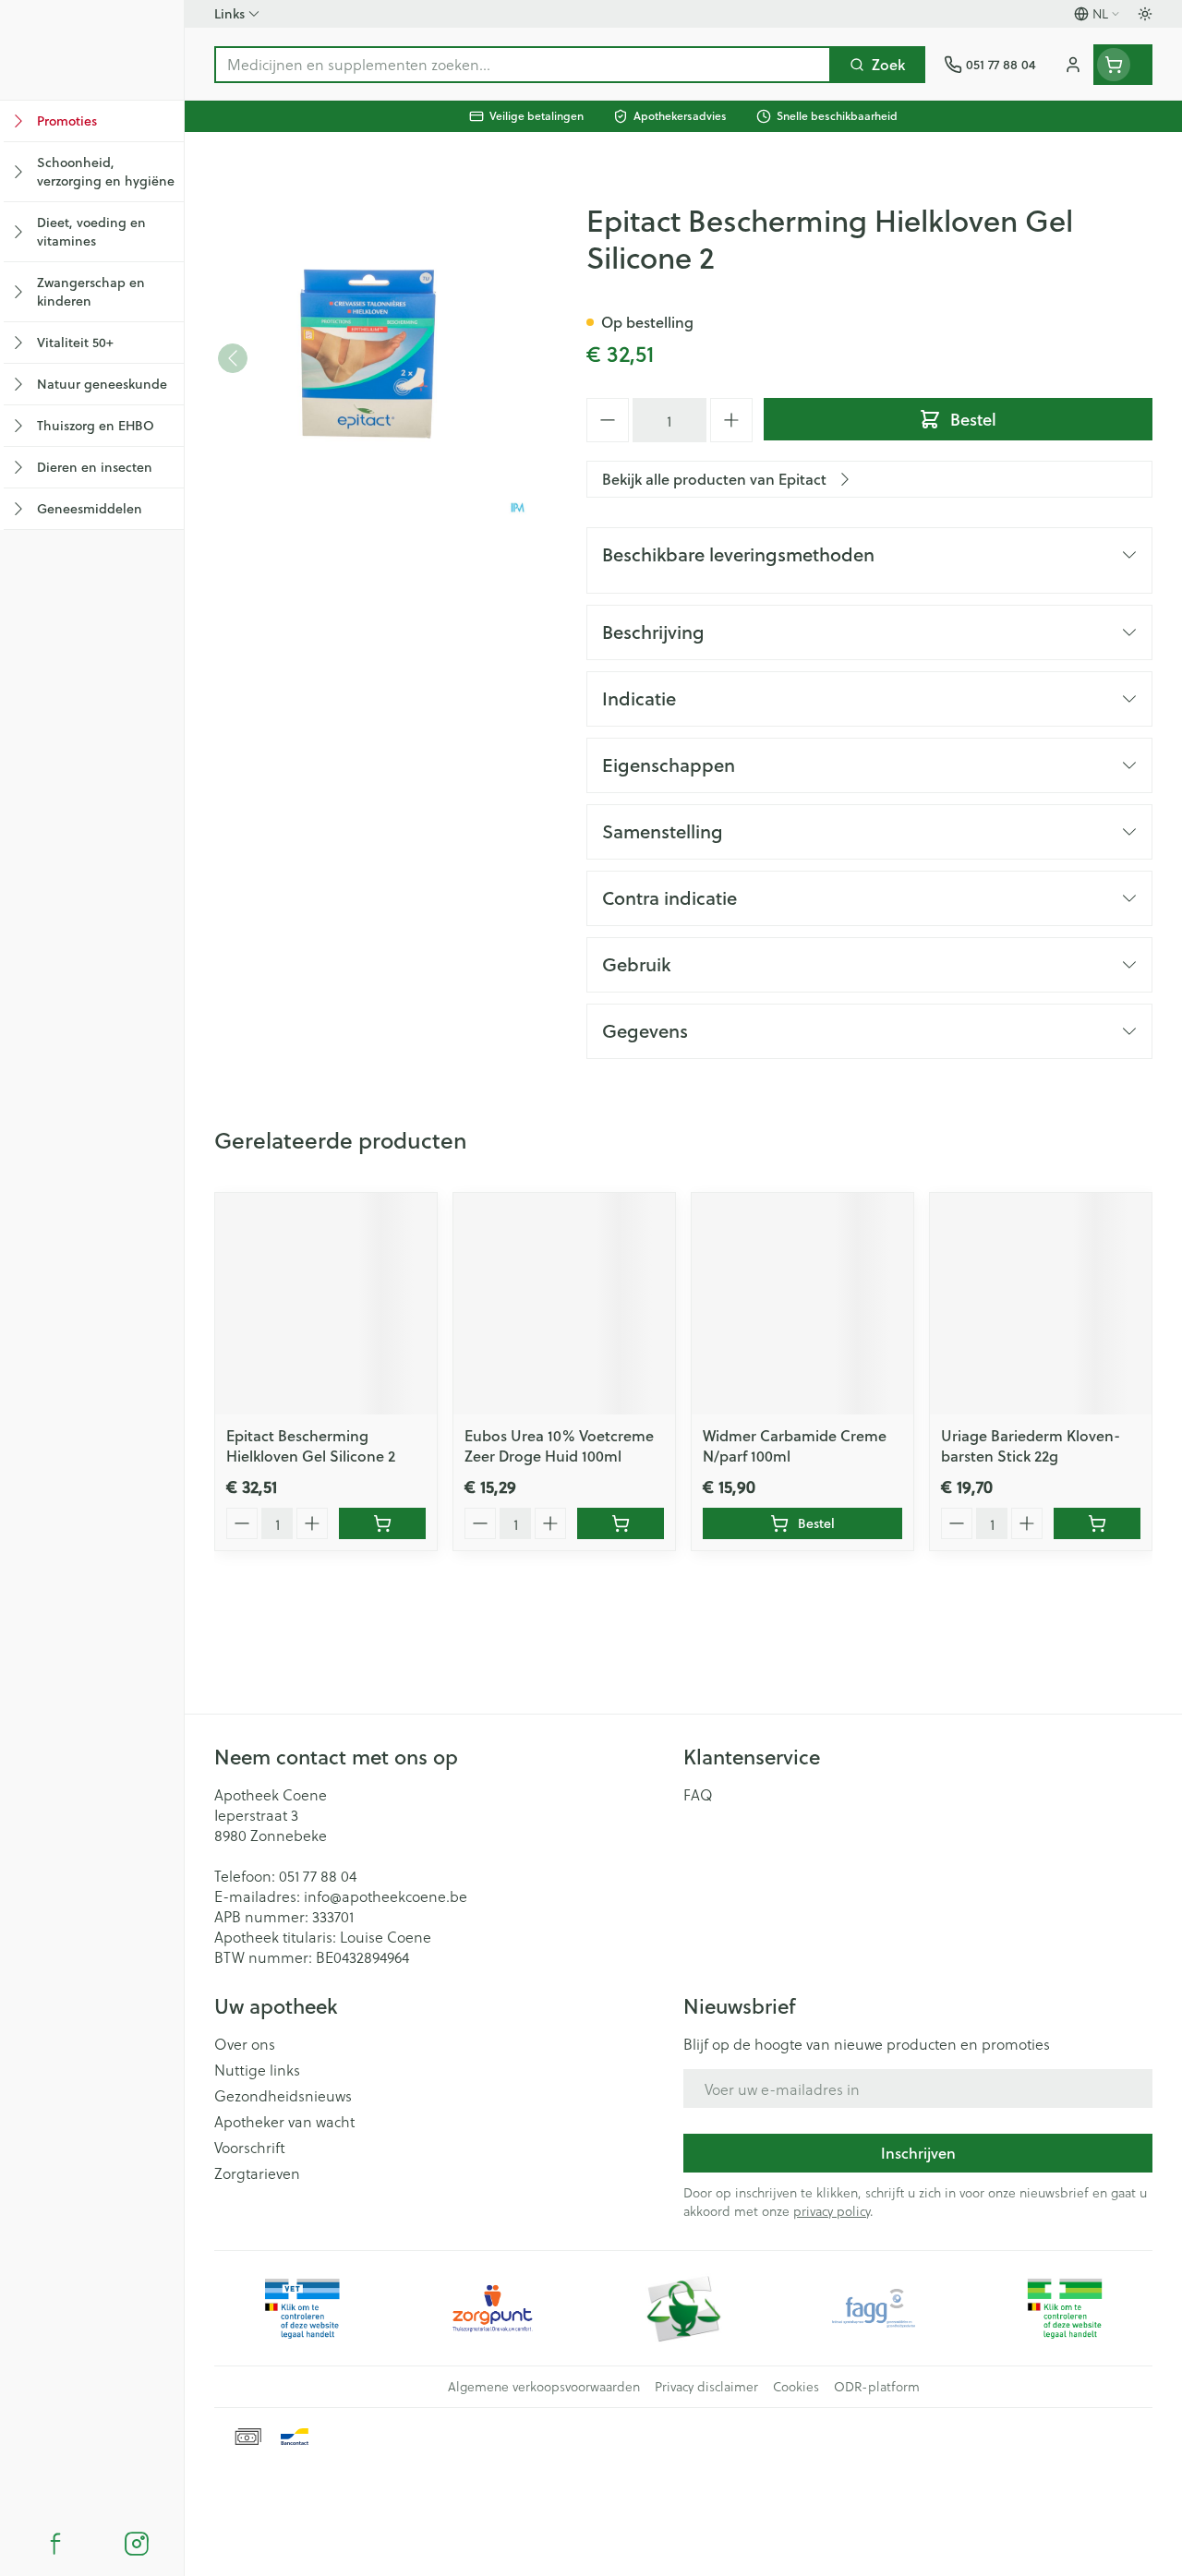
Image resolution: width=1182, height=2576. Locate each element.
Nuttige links (257, 2070)
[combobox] (523, 65)
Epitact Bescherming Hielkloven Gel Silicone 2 (311, 1445)
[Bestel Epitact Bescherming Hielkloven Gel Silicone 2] (382, 1523)
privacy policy (832, 2211)
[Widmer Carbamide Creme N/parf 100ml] (802, 1304)
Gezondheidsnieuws (283, 2096)
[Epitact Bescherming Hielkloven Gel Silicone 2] (326, 1304)
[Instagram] (137, 2544)
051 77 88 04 (318, 1876)
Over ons (245, 2044)
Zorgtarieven (257, 2173)
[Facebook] (55, 2544)
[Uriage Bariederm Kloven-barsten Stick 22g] (1041, 1304)
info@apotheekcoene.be (386, 1896)
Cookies (796, 2387)
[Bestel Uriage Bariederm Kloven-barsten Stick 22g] (1097, 1523)
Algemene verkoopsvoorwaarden (544, 2387)
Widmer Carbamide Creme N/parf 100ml (795, 1445)
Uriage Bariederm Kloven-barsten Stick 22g (1031, 1445)
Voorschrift (250, 2148)
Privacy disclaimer (706, 2387)
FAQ (698, 1795)
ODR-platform (877, 2387)
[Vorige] (233, 358)
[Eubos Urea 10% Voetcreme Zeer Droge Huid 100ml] (564, 1304)
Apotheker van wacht (284, 2122)
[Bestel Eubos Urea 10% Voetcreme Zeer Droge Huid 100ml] (621, 1523)
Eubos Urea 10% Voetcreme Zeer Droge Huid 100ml (559, 1445)
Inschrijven (918, 2153)
